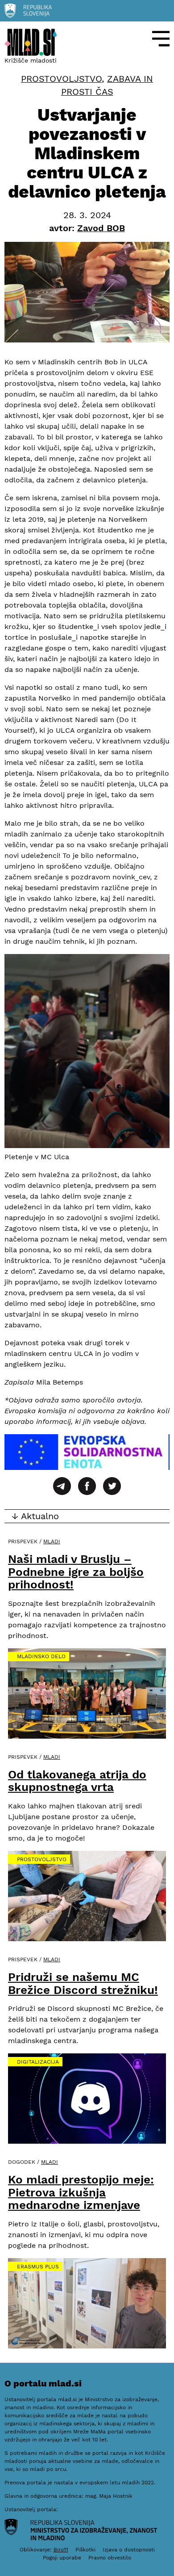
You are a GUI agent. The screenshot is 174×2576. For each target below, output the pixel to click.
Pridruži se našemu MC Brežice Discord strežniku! (83, 1983)
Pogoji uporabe (62, 2558)
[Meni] (161, 39)
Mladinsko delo (41, 1656)
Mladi (52, 1541)
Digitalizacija (38, 2062)
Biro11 (61, 2550)
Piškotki (85, 2550)
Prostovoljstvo (61, 79)
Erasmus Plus (38, 2267)
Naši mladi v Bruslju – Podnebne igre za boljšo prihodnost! (76, 1572)
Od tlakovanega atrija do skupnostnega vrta (77, 1781)
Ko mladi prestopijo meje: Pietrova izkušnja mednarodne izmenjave (81, 2192)
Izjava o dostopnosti (129, 2550)
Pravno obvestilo (110, 2558)
